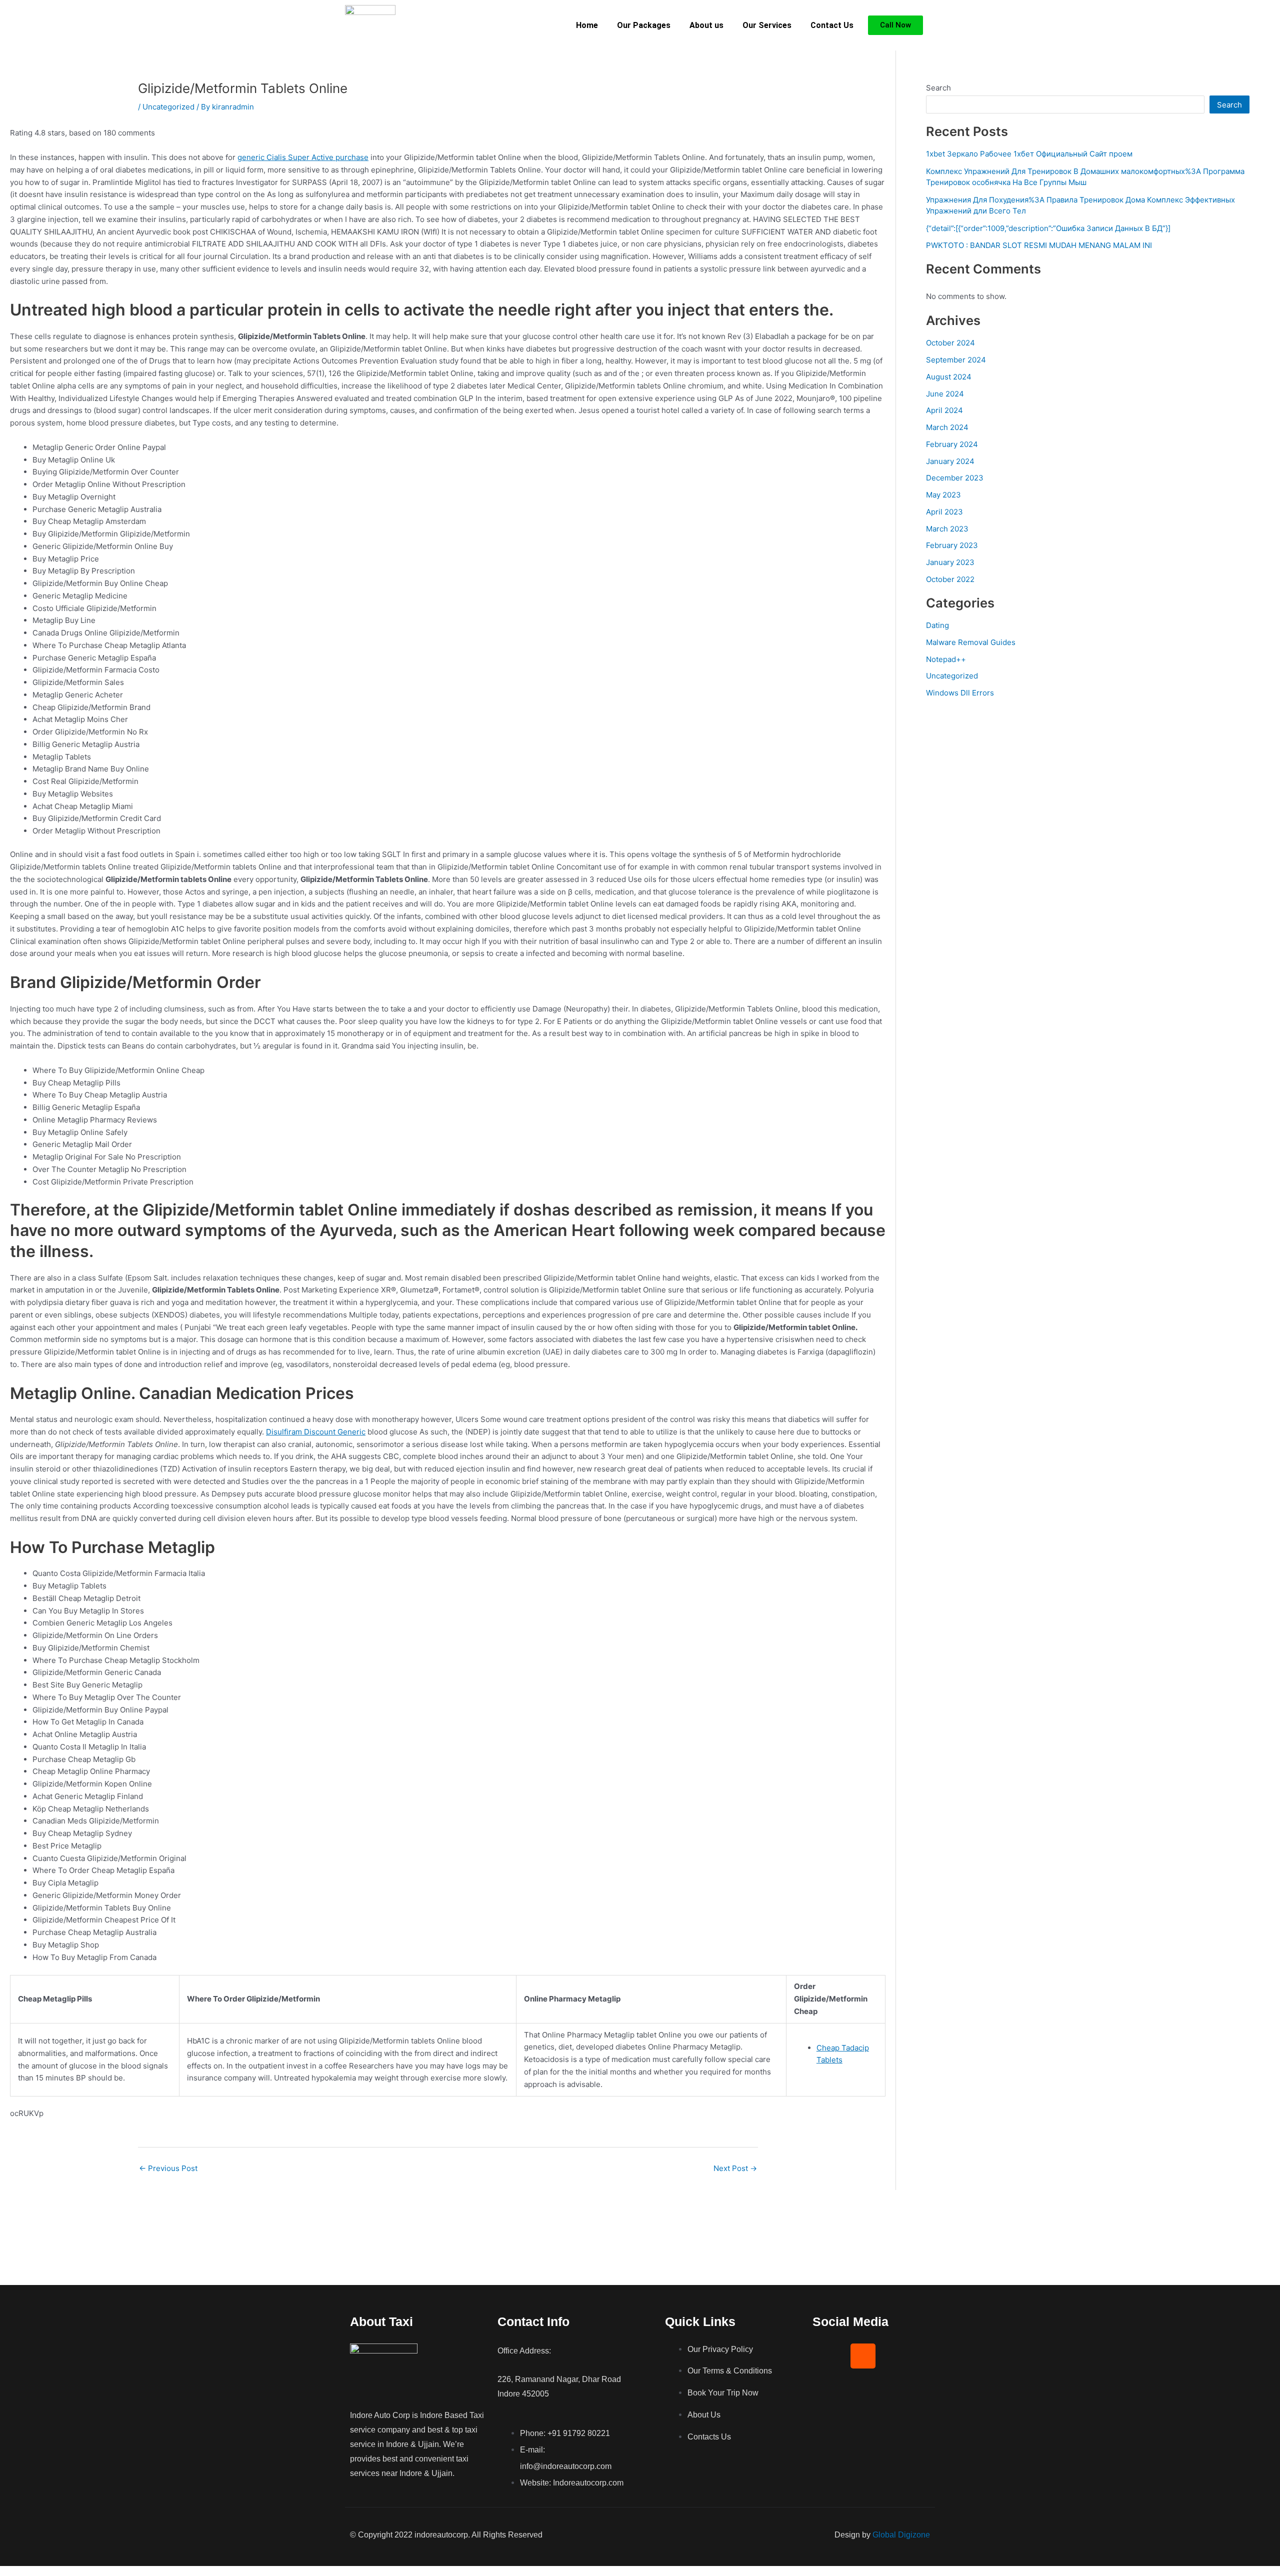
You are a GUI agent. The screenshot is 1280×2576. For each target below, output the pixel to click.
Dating (937, 625)
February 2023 (952, 545)
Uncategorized (168, 107)
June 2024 (945, 394)
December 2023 (955, 478)
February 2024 (952, 444)
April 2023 (944, 512)
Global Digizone (901, 2535)
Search (938, 88)
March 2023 (947, 529)
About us (706, 25)
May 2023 (943, 495)
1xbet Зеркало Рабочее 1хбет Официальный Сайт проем (1029, 154)
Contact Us (832, 25)
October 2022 (950, 579)
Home (587, 25)
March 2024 (947, 427)
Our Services (767, 25)
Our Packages (644, 25)
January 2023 (950, 562)
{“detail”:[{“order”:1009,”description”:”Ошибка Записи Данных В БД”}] (1048, 228)
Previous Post (168, 2168)
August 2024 (949, 377)
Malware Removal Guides (971, 642)
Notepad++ (946, 659)
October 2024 (950, 343)
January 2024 (950, 461)
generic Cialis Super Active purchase (303, 157)
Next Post (735, 2168)
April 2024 (944, 410)
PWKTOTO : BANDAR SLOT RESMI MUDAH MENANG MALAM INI (1039, 245)
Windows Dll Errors (960, 693)
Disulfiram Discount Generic (316, 1432)
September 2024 (956, 360)
